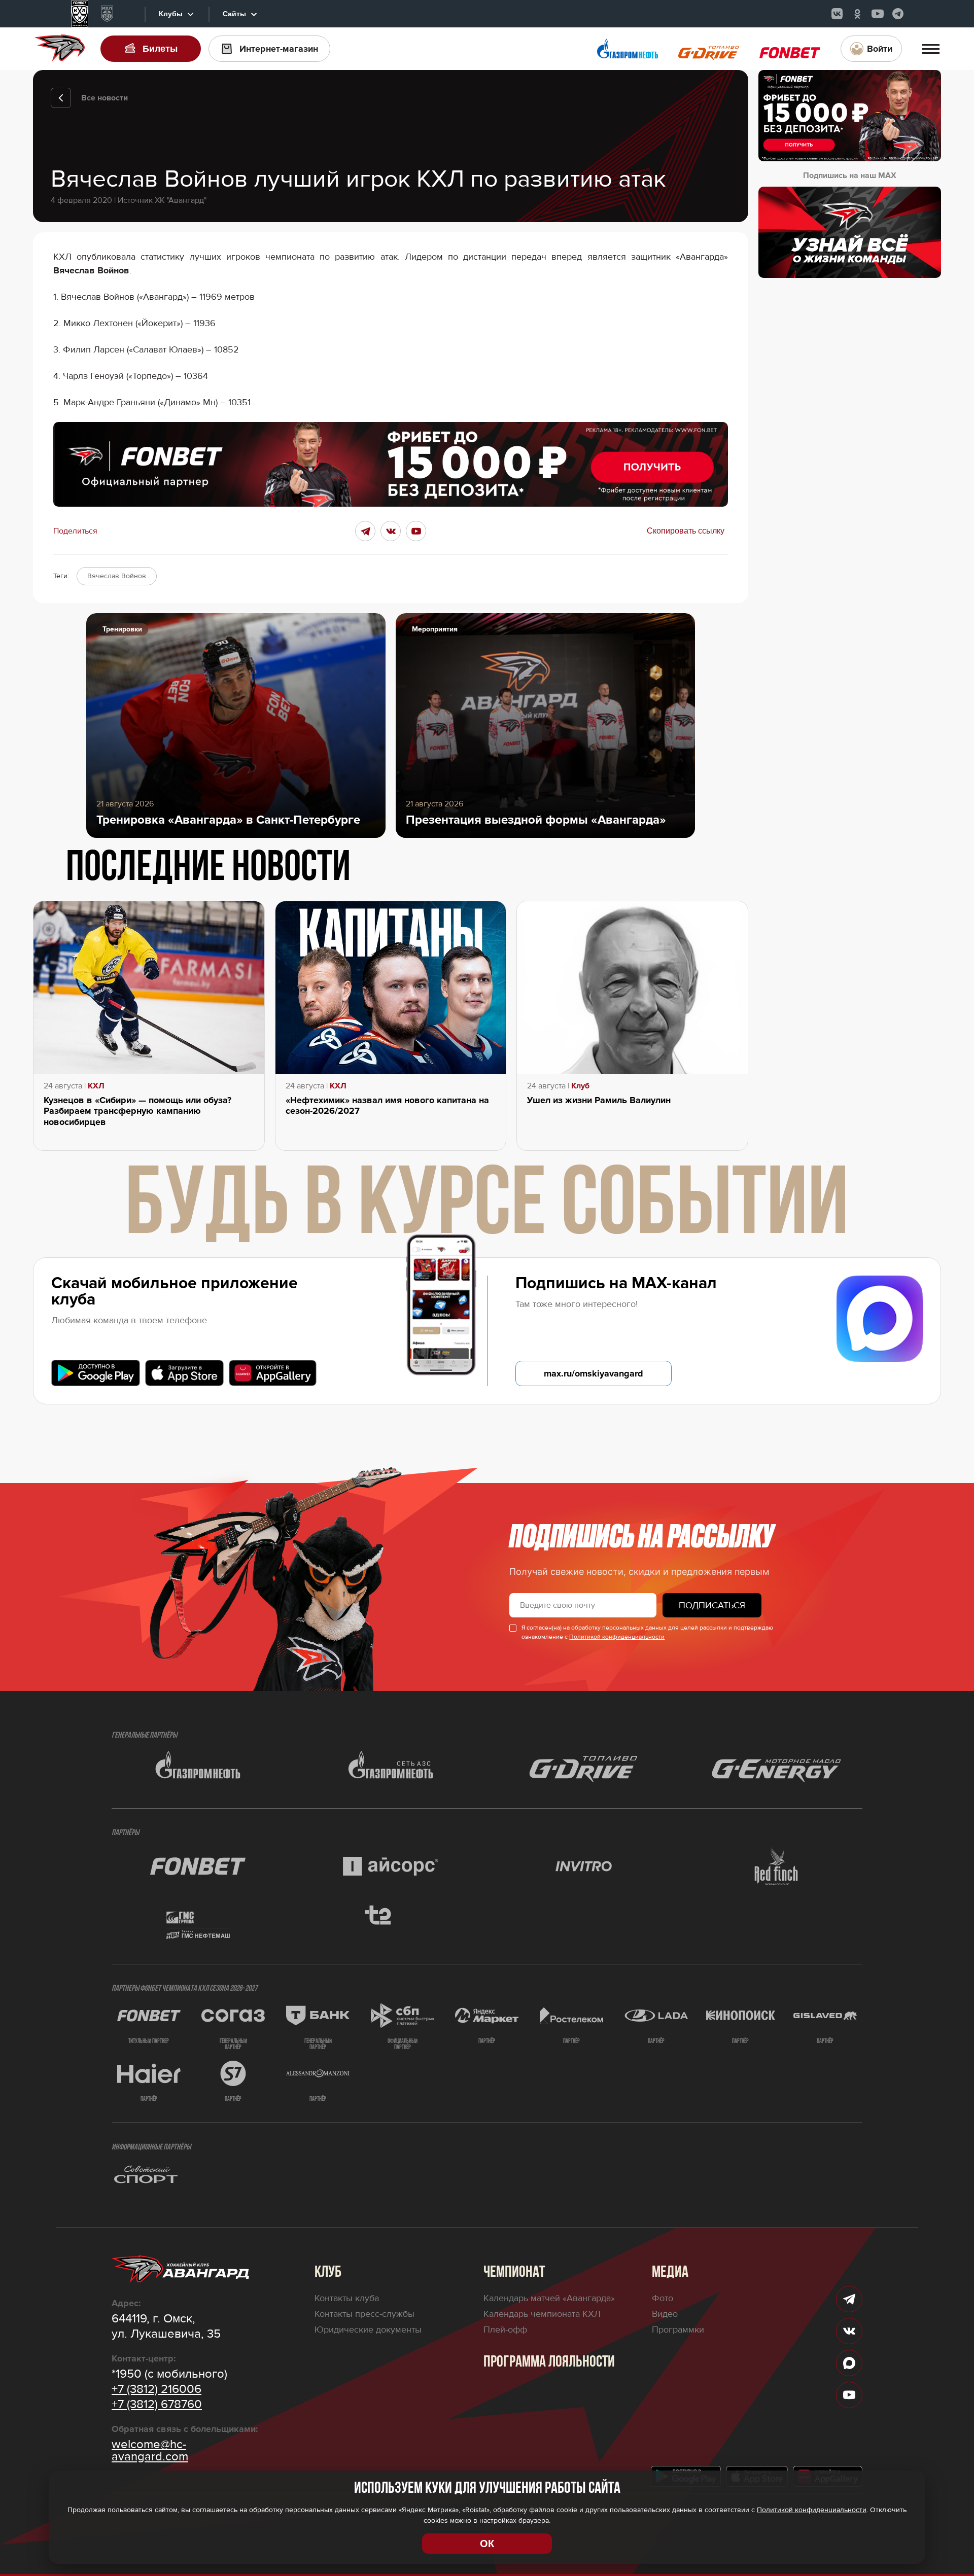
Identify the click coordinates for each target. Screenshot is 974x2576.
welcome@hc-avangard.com (150, 2451)
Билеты (160, 49)
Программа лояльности (549, 2362)
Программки (678, 2330)
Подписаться (712, 1605)
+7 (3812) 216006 (156, 2389)
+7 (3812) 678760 (157, 2405)
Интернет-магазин (279, 49)
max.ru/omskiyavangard (594, 1373)
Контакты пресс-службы (364, 2314)
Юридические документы (368, 2330)
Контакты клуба (347, 2298)
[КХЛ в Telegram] (898, 14)
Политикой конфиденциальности (617, 1637)
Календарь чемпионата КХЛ (542, 2314)
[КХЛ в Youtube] (878, 14)
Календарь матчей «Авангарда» (549, 2298)
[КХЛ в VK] (837, 14)
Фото (663, 2298)
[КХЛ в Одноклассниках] (857, 14)
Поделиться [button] (75, 531)
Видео (665, 2314)
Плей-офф (505, 2330)
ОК (487, 2544)
